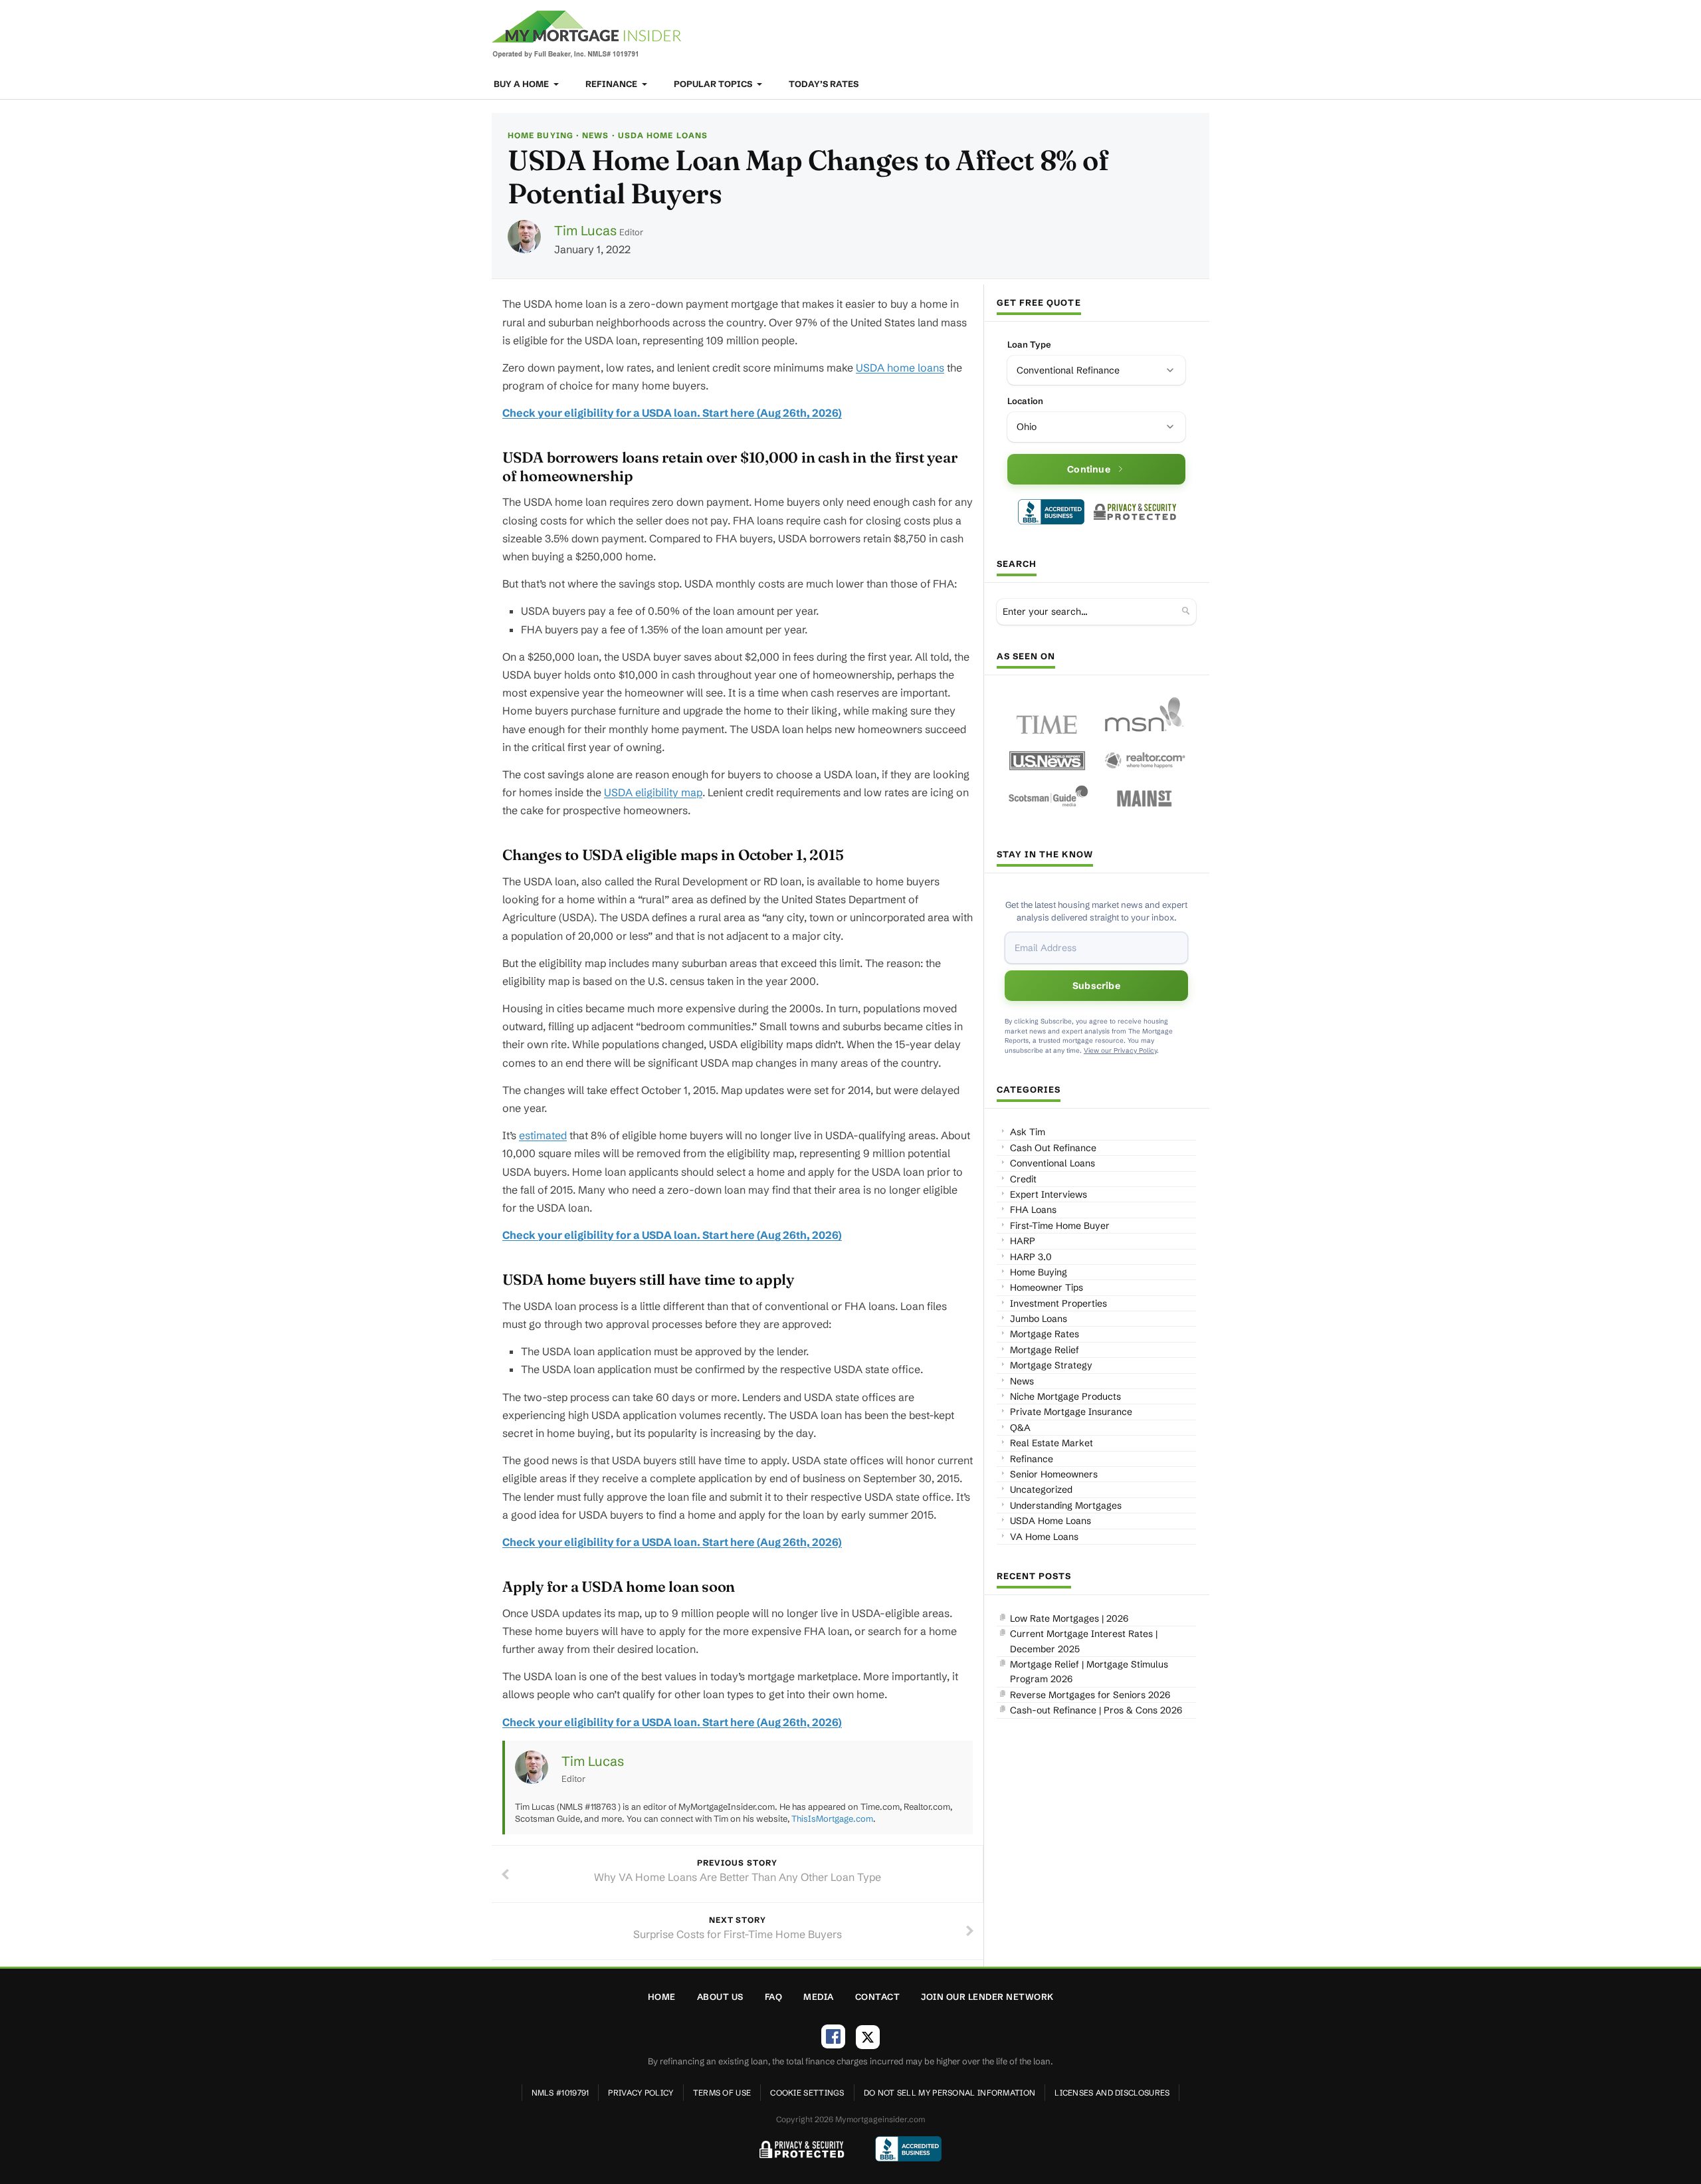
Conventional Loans (1052, 1163)
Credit (1023, 1179)
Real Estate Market (1051, 1443)
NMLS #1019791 (560, 2093)
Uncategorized (1041, 1489)
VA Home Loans (1044, 1537)
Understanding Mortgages (1066, 1505)
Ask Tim (1028, 1132)
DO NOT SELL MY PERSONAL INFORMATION (950, 2093)
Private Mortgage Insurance (1071, 1412)
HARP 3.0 (1031, 1257)
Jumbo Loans (1039, 1319)
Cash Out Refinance (1053, 1148)
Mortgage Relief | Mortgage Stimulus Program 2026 (1089, 1672)
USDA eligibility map (653, 792)
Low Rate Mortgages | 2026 (1069, 1618)
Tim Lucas (585, 230)
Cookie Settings (807, 2093)
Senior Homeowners (1054, 1474)
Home (662, 1997)
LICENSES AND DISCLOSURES (1112, 2093)
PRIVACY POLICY (641, 2093)
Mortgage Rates (1045, 1334)
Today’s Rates (824, 84)
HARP (1023, 1241)
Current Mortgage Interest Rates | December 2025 (1084, 1641)
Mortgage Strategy (1051, 1365)
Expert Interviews (1049, 1194)
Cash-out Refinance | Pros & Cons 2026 (1096, 1710)
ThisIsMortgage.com (832, 1818)
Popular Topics (714, 84)
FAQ (774, 1997)
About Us (720, 1997)
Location (1025, 401)
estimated (543, 1135)
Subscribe (1096, 986)
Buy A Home (522, 84)
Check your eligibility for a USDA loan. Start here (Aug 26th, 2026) (672, 413)
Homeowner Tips (1047, 1287)
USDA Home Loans (663, 135)
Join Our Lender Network (987, 1997)
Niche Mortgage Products (1065, 1396)
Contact (878, 1997)
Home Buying (541, 135)
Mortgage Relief (1045, 1350)
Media (819, 1997)
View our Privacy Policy (1120, 1050)
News (595, 135)
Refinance (612, 84)
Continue (1089, 469)
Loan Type (1029, 344)
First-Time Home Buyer (1060, 1226)
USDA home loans (900, 368)
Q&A (1020, 1428)
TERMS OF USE (722, 2093)
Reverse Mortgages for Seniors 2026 (1090, 1695)
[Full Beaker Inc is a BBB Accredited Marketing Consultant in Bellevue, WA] (1051, 512)
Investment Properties (1058, 1303)
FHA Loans (1033, 1210)
